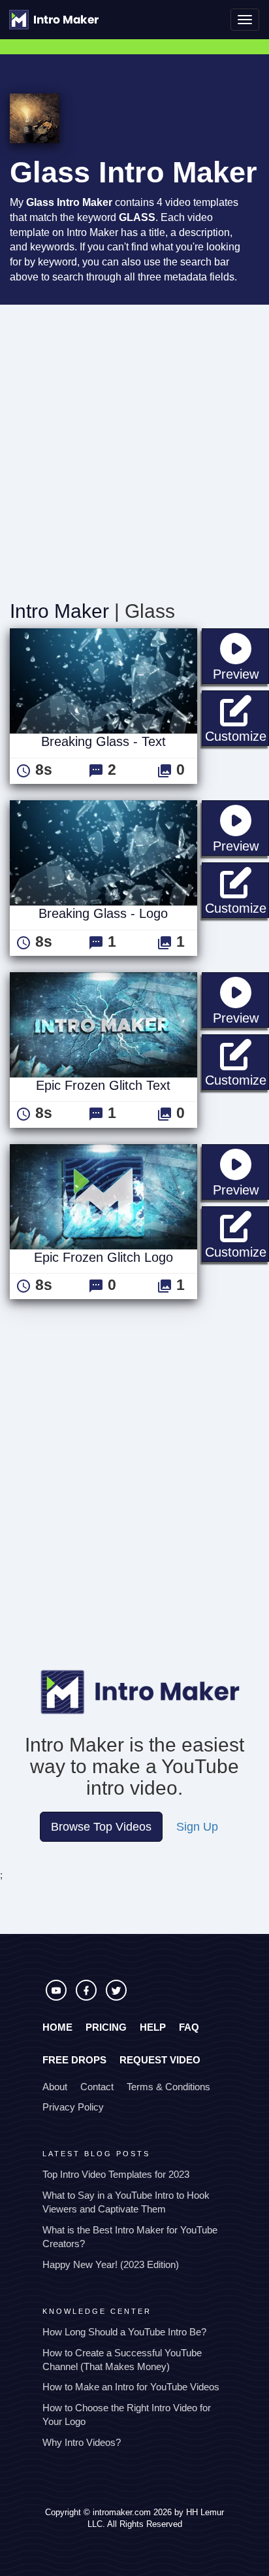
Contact (97, 2087)
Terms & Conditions (168, 2087)
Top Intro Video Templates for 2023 (116, 2174)
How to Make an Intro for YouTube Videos (131, 2387)
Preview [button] (241, 674)
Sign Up (197, 1827)
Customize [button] (237, 736)
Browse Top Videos (101, 1827)
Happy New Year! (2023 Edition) (111, 2264)
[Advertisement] (134, 446)
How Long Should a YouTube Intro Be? (124, 2332)
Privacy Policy (73, 2107)
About (55, 2087)
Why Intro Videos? (82, 2442)
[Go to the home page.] (54, 20)
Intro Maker (59, 611)
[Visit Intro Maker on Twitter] (116, 1997)
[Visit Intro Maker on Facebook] (87, 1997)
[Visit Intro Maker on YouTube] (57, 1997)
